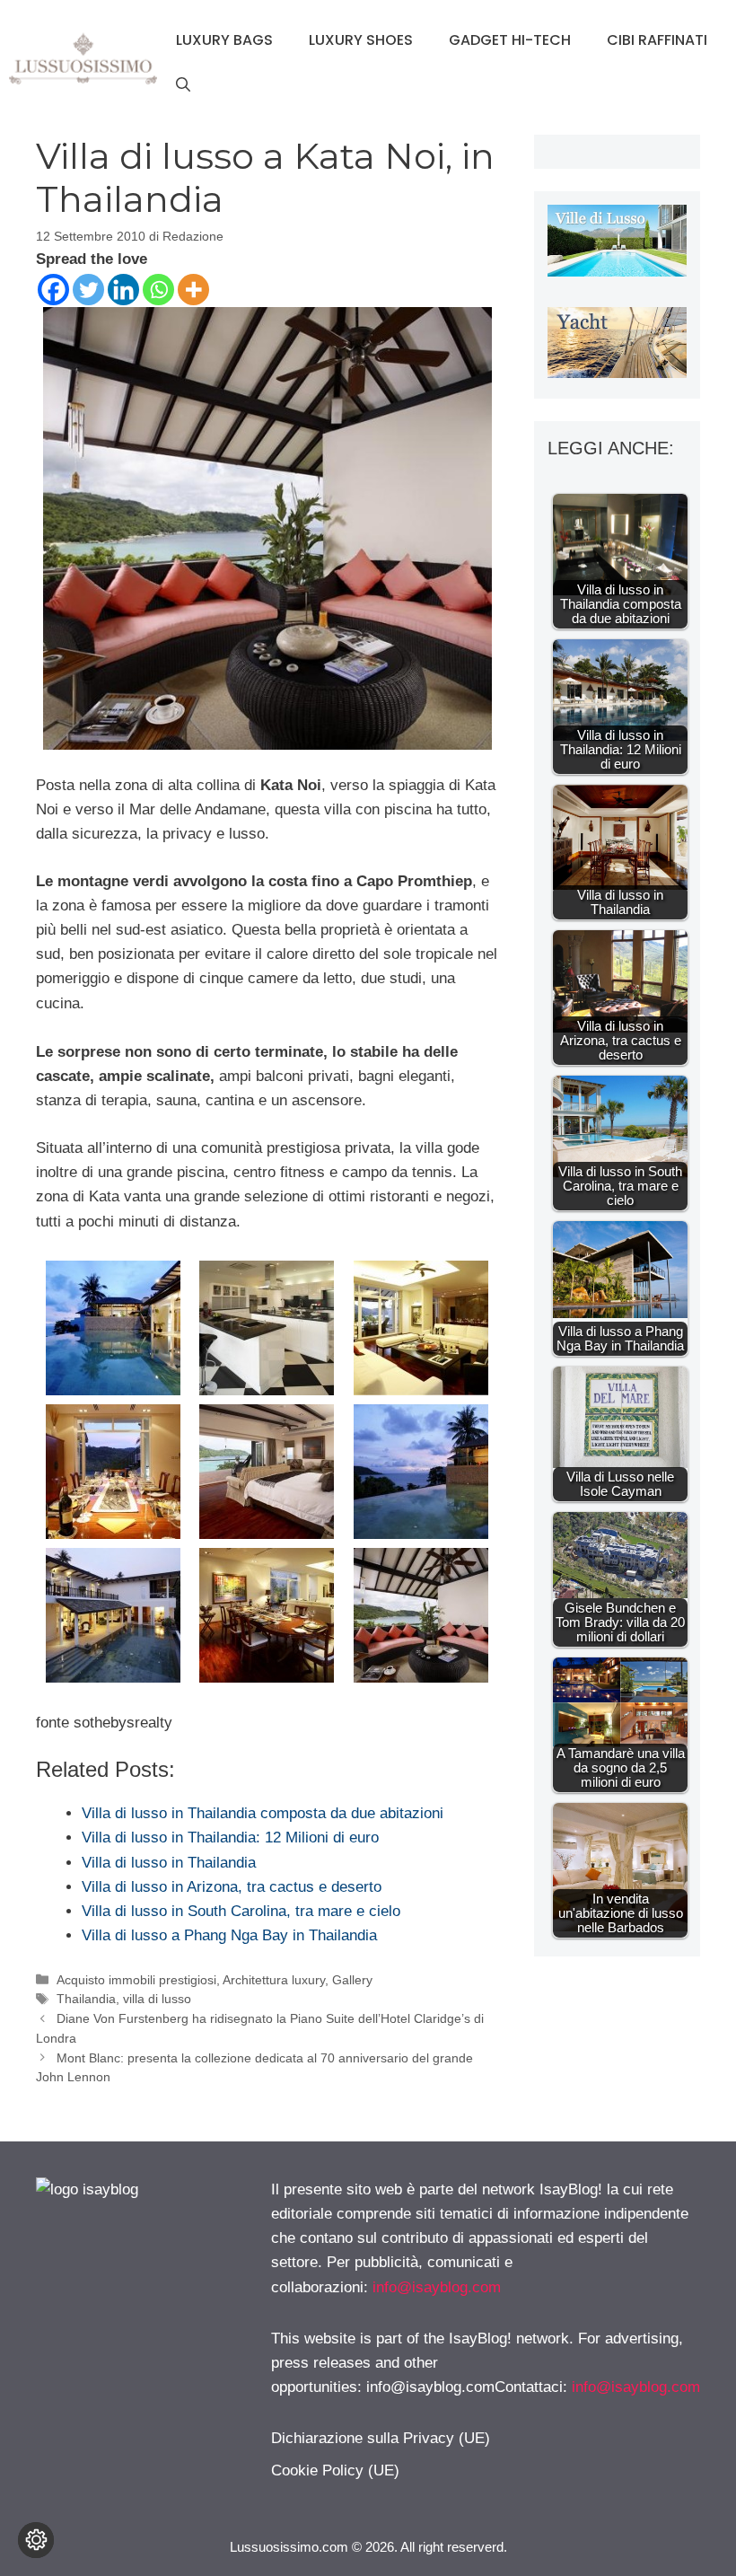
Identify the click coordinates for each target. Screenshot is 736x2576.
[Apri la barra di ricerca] (183, 85)
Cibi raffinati (657, 40)
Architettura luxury (274, 1980)
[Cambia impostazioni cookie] (36, 2540)
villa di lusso (157, 1999)
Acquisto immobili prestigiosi (136, 1980)
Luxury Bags (224, 40)
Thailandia (86, 1999)
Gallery (352, 1980)
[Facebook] (53, 290)
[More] (193, 290)
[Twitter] (88, 290)
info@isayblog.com (437, 2287)
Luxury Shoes (361, 40)
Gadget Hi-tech (510, 40)
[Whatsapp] (158, 290)
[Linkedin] (123, 290)
